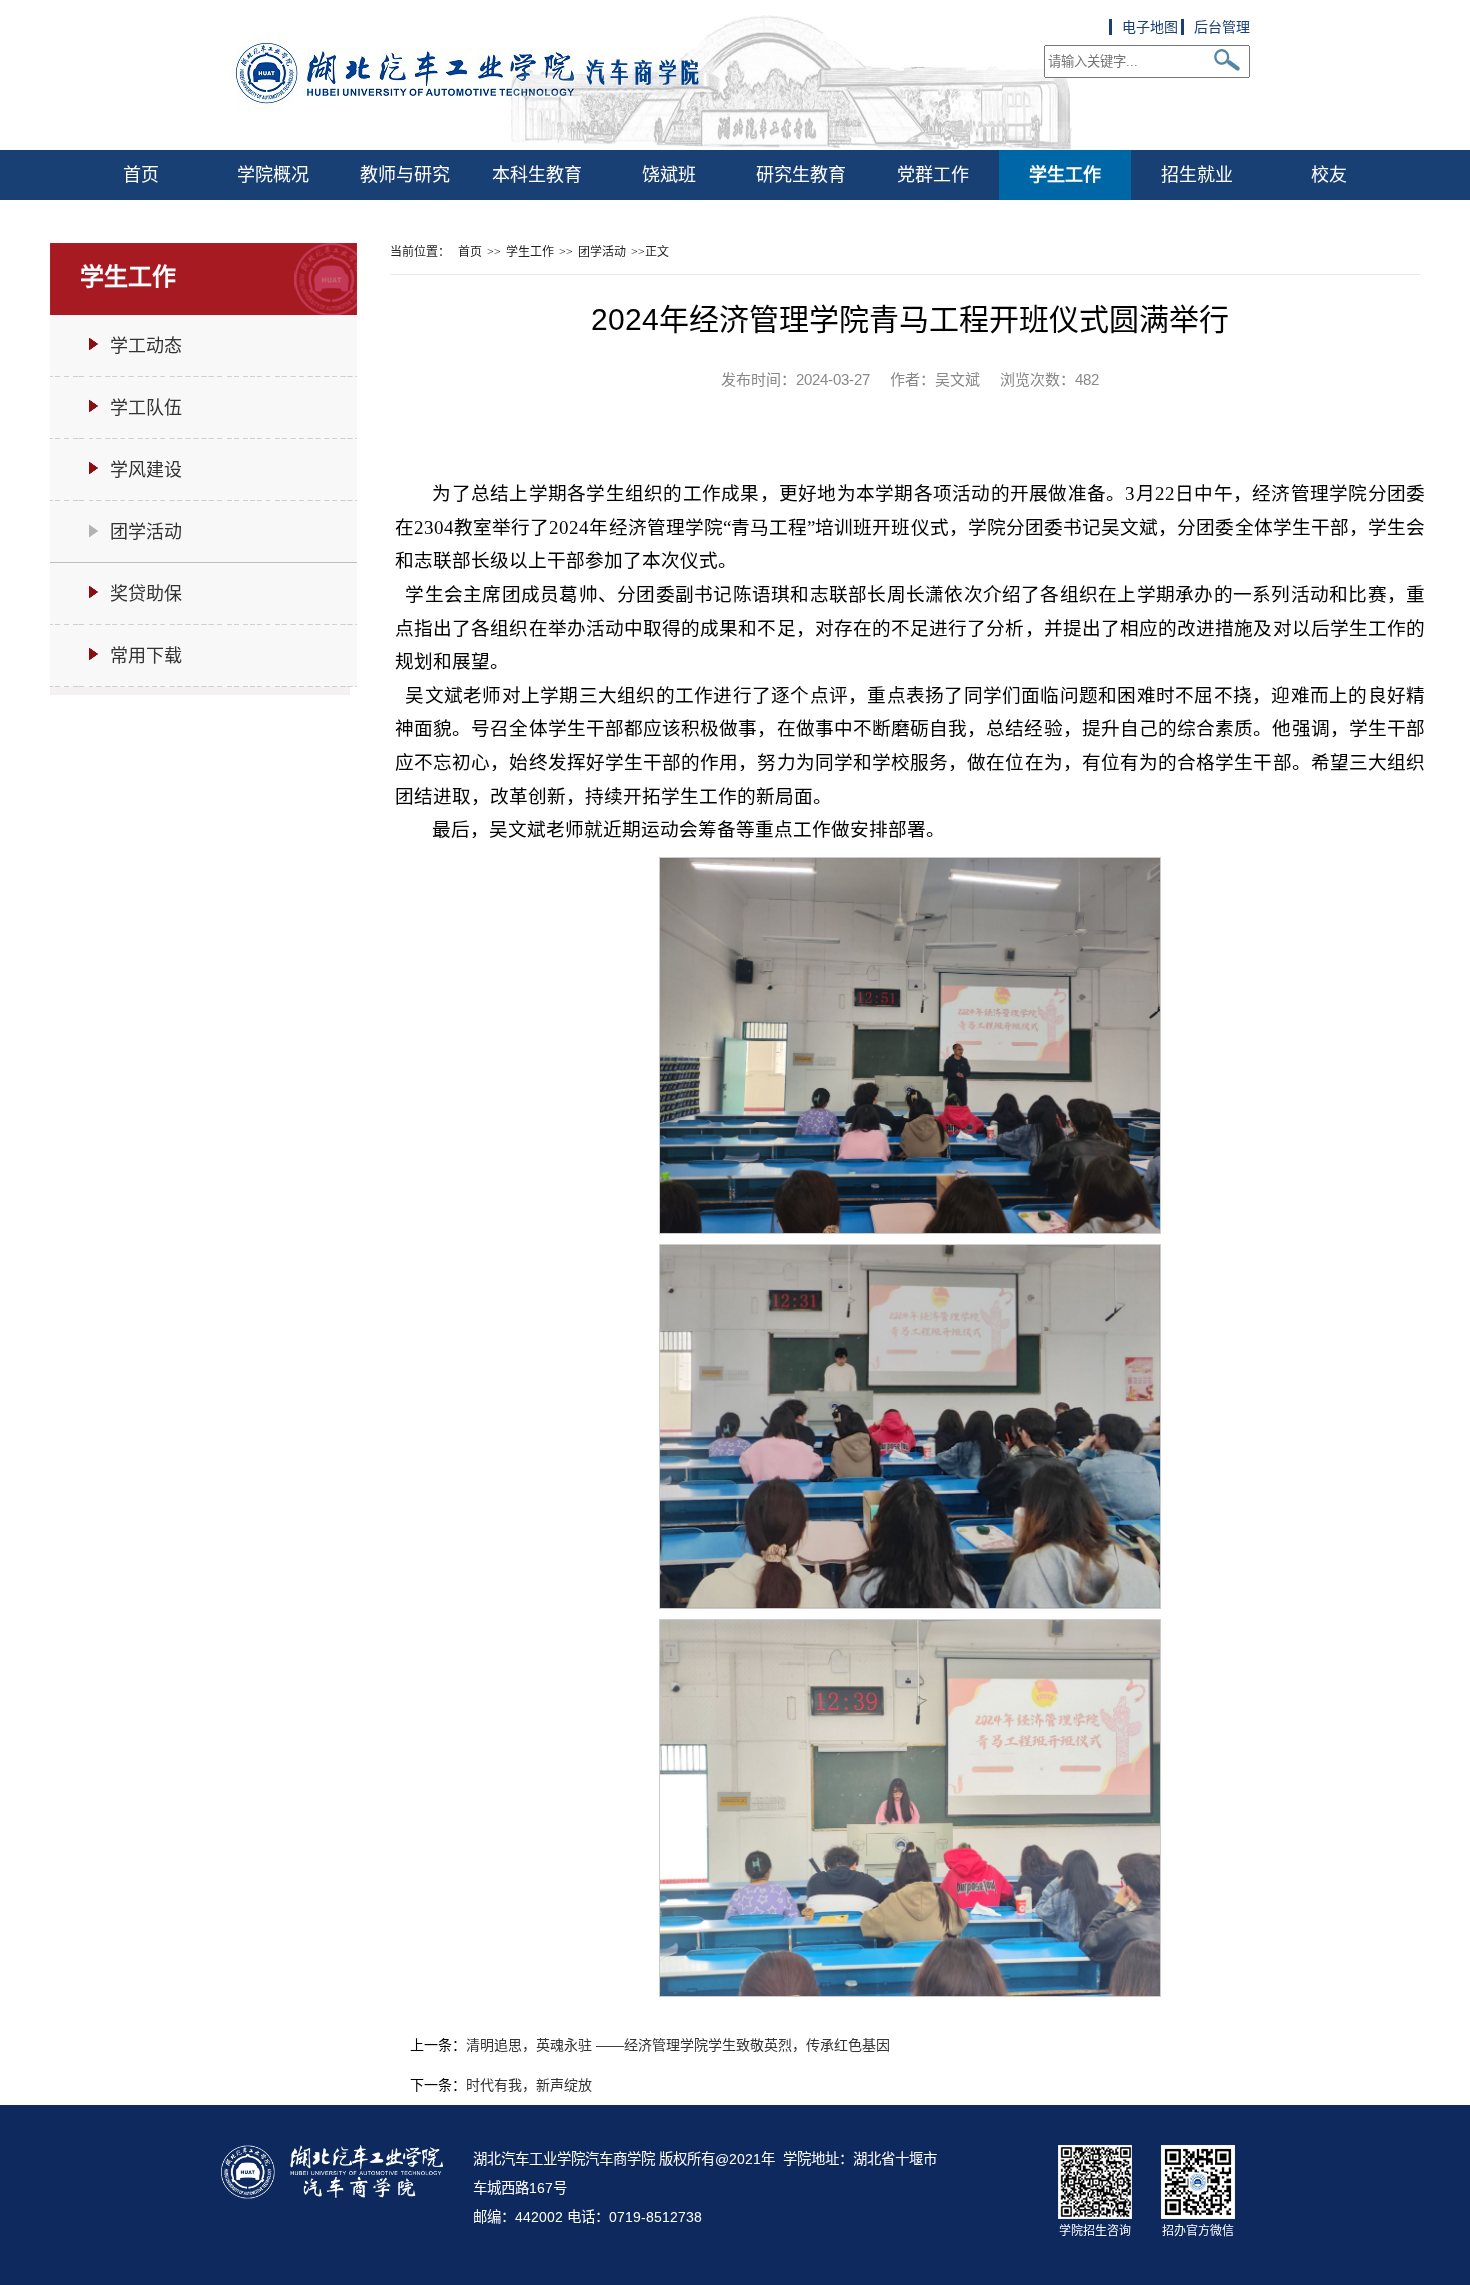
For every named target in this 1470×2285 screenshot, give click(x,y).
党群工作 (933, 175)
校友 (1329, 175)
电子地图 (1150, 27)
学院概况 (273, 175)
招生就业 (1197, 175)
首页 (141, 175)
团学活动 (146, 532)
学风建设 (146, 470)
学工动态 (146, 346)
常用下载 (146, 656)
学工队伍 (146, 408)
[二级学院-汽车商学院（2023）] (646, 146)
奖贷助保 (146, 594)
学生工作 (1065, 175)
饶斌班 (669, 175)
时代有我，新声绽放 (529, 2085)
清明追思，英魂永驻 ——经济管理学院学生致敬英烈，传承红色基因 (678, 2045)
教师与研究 (405, 175)
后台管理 (1222, 27)
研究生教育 (801, 175)
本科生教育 (537, 175)
